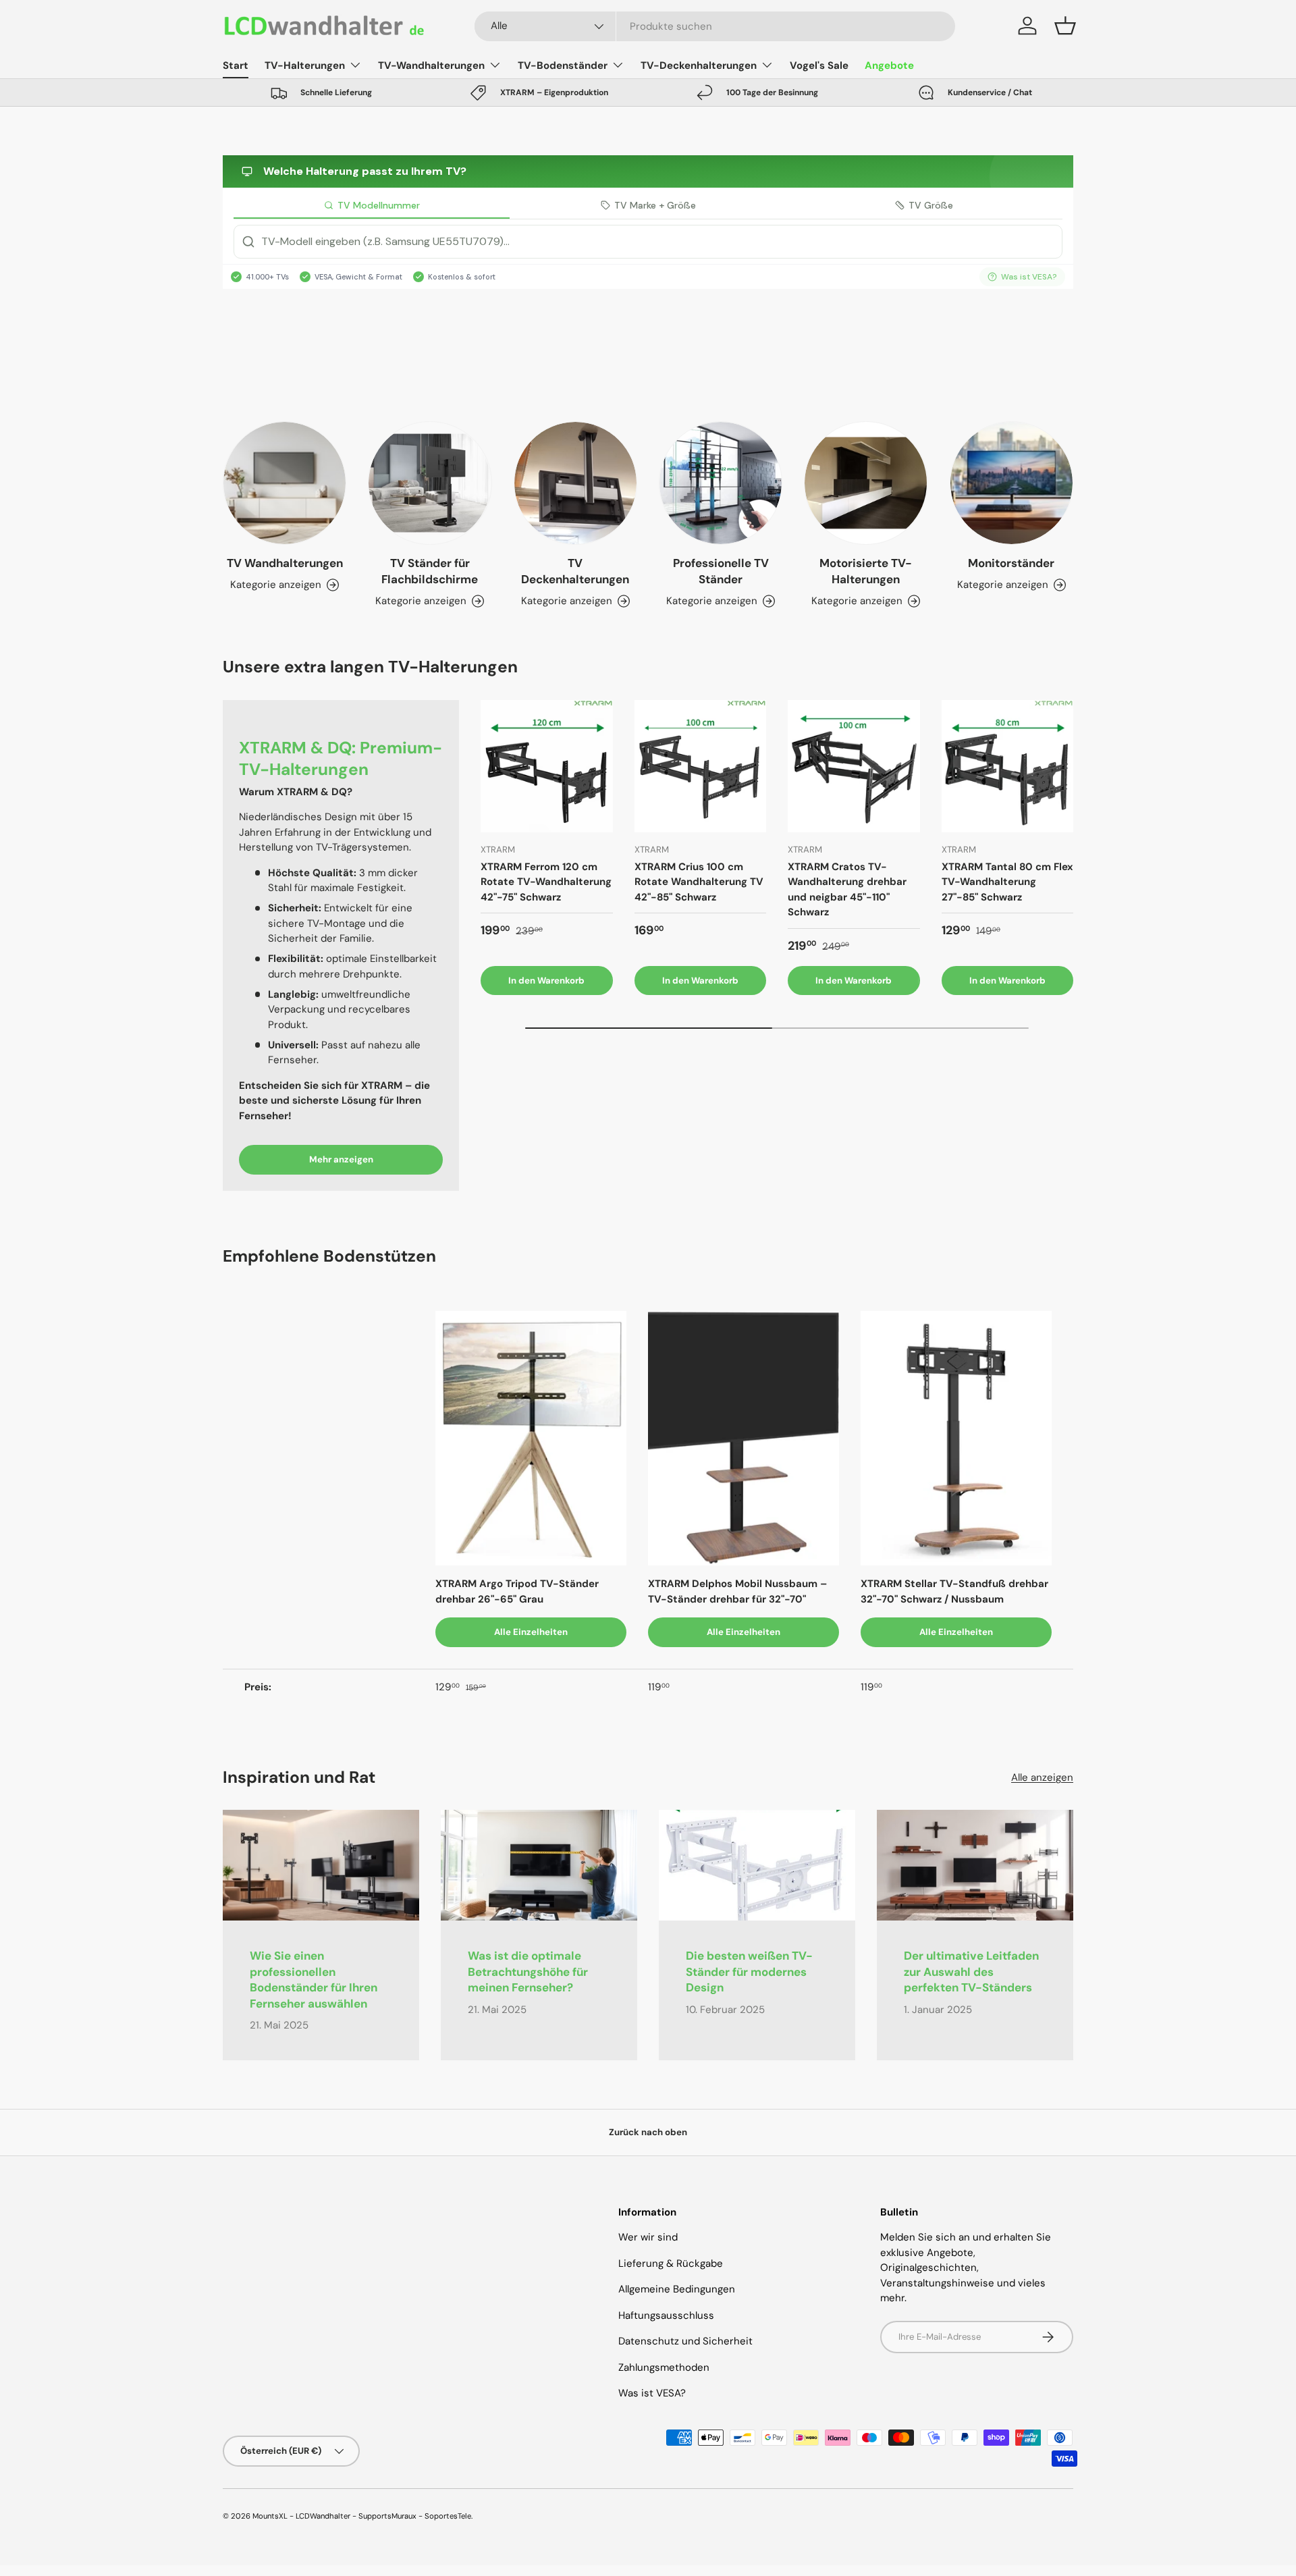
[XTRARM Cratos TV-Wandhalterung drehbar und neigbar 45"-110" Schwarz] (854, 766)
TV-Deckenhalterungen (699, 65)
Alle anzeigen (1042, 1777)
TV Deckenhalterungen (575, 571)
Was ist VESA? (652, 2393)
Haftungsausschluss (666, 2315)
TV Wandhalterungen (285, 563)
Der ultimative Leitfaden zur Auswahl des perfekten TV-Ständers (971, 1972)
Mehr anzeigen (341, 1159)
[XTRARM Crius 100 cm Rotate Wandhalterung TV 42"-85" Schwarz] (701, 766)
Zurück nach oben (648, 2132)
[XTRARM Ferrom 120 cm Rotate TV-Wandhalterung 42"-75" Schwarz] (547, 766)
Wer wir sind (648, 2237)
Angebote (889, 65)
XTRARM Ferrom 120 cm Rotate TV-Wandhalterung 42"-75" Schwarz (546, 882)
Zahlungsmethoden (664, 2367)
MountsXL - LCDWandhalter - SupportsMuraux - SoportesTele (362, 2516)
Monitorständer (1011, 563)
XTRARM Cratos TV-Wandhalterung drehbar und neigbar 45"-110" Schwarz (847, 890)
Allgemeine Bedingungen (677, 2289)
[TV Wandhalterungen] (285, 483)
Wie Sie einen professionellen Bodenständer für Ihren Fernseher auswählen (314, 1980)
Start (236, 65)
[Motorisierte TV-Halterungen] (866, 483)
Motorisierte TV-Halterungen (866, 571)
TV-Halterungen (305, 65)
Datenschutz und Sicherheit (685, 2341)
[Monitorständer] (1011, 483)
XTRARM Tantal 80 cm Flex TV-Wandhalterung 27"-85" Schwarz (1007, 882)
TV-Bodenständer (563, 65)
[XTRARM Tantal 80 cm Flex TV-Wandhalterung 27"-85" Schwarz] (1008, 766)
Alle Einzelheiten (531, 1632)
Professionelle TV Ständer (721, 571)
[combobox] (715, 26)
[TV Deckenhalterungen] (575, 483)
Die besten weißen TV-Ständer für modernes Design (749, 1972)
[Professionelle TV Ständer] (721, 483)
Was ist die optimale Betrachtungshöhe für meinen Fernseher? (528, 1972)
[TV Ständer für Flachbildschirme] (430, 483)
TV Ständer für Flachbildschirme (430, 571)
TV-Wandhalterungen (431, 65)
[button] (1065, 26)
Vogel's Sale (819, 65)
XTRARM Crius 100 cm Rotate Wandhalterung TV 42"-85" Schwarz (699, 882)
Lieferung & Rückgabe (671, 2263)
